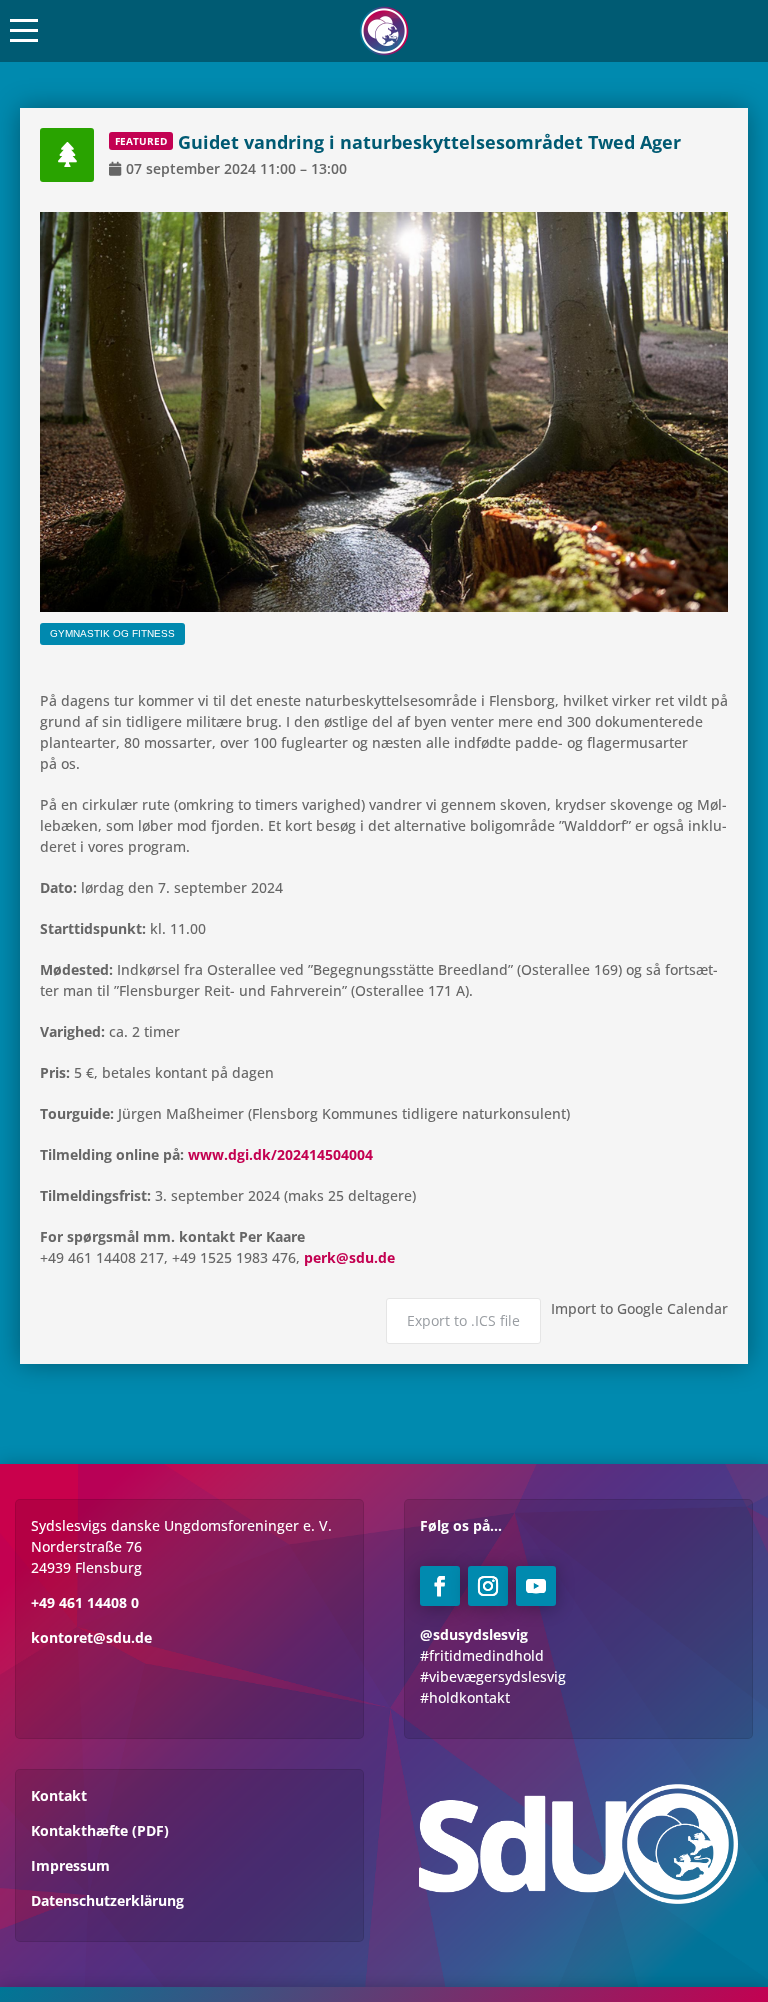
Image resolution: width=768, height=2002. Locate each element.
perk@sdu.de (349, 1257)
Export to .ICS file (463, 1320)
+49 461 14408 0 (85, 1602)
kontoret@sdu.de (91, 1637)
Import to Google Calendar (639, 1308)
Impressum (70, 1865)
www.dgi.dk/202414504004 (280, 1154)
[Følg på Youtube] (536, 1586)
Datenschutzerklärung (107, 1900)
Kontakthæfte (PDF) (100, 1830)
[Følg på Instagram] (488, 1586)
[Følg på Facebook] (440, 1586)
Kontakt (59, 1795)
